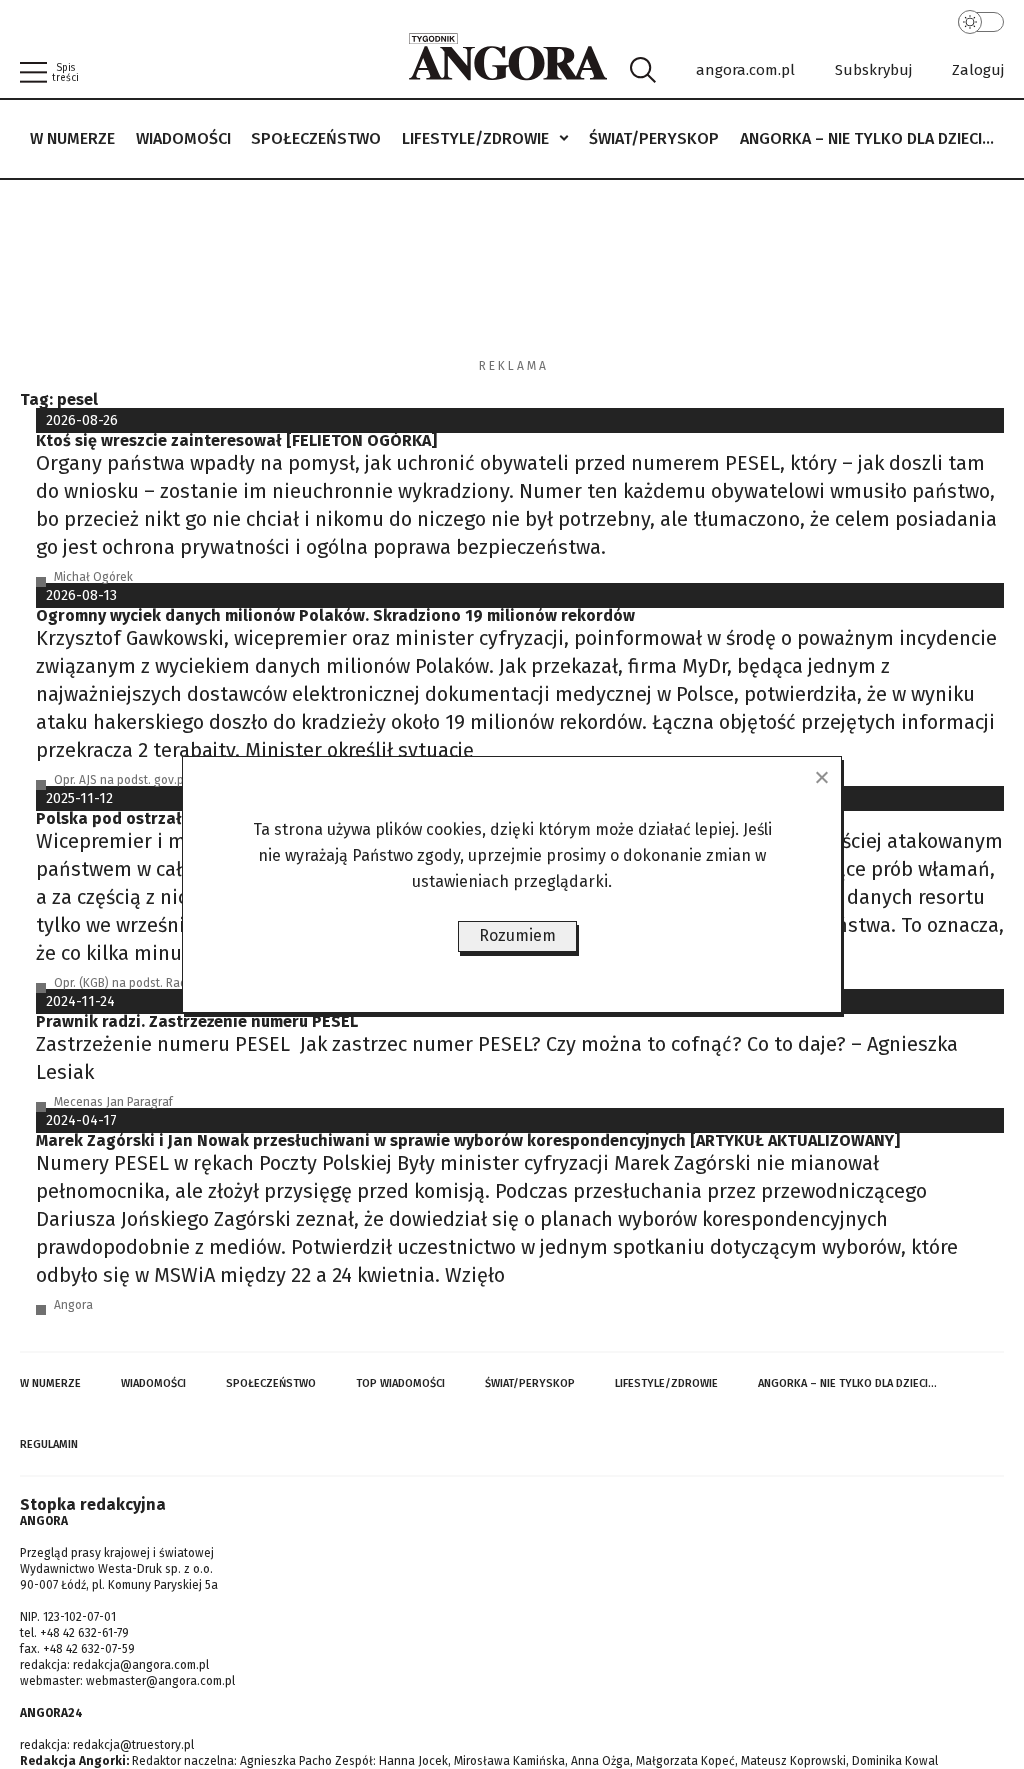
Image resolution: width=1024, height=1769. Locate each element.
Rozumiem (517, 935)
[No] (821, 777)
